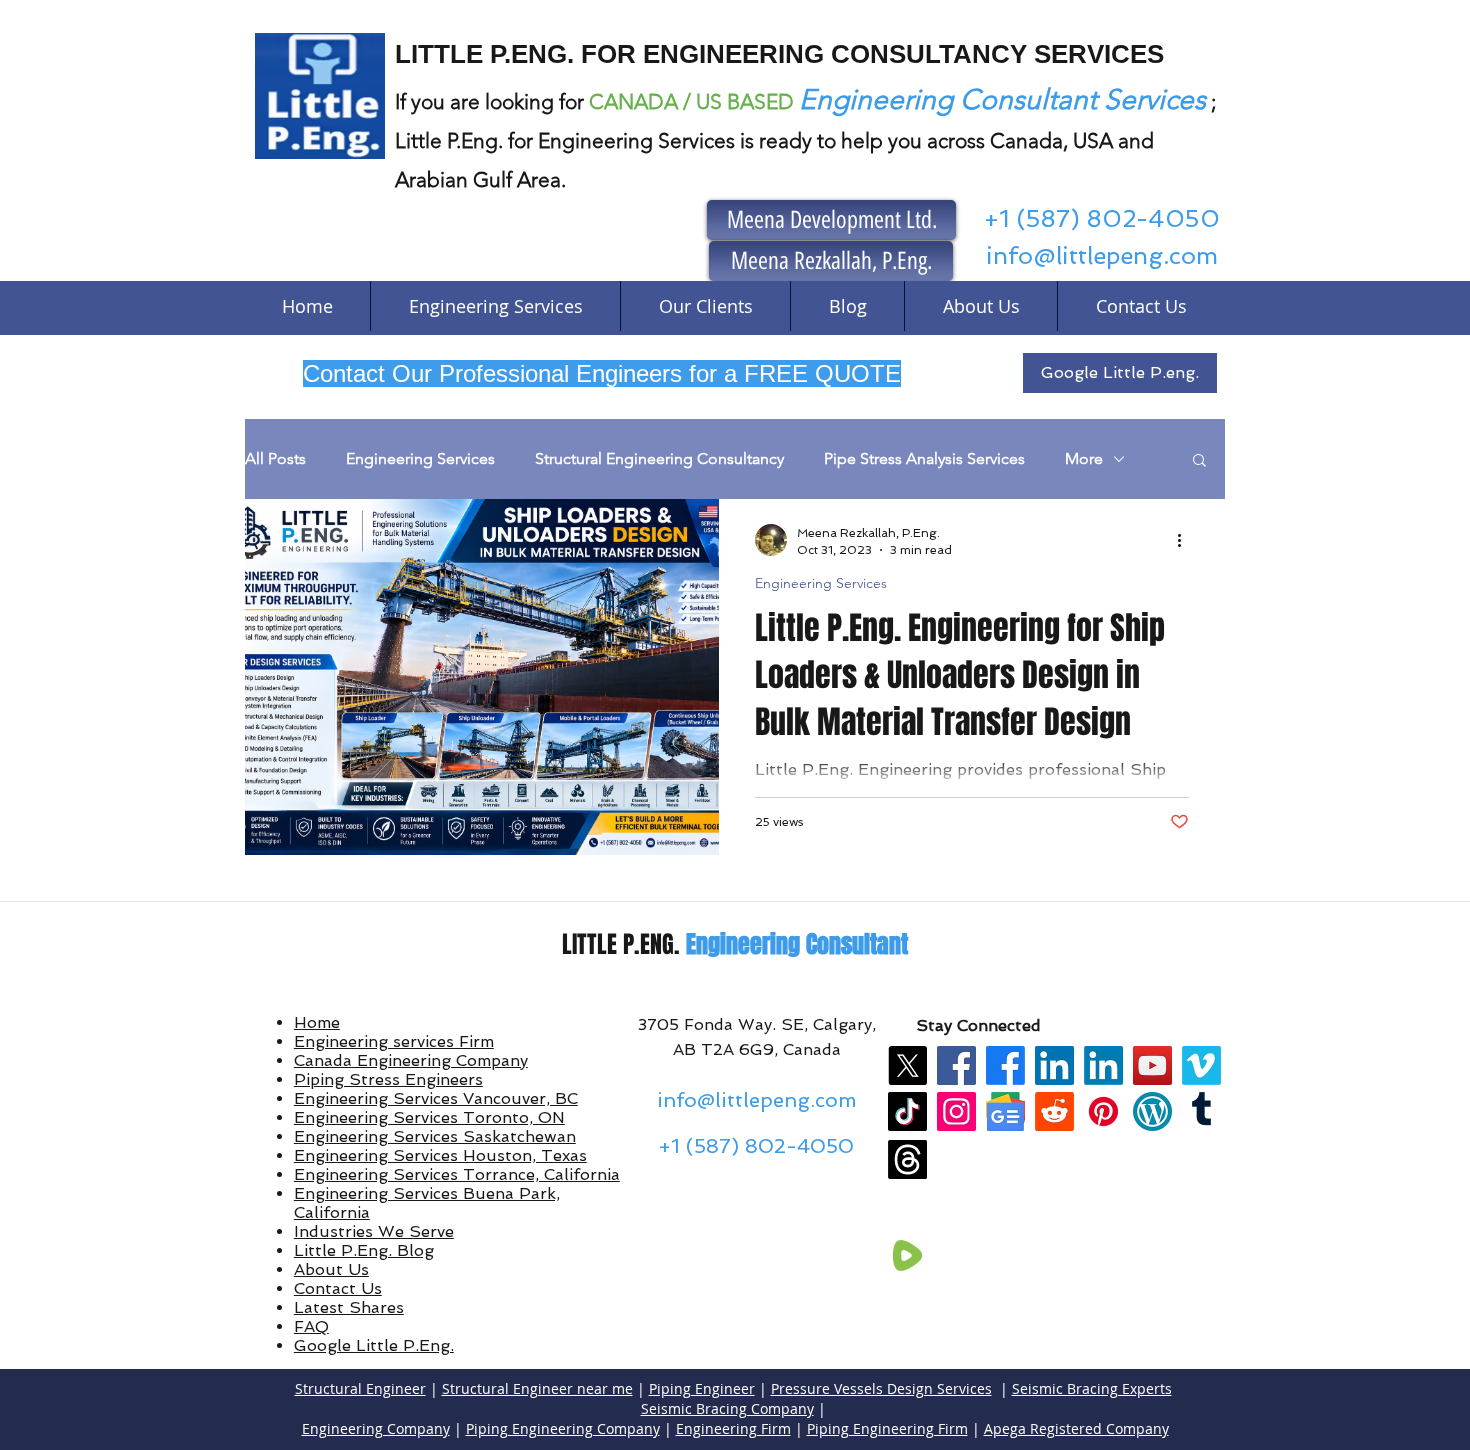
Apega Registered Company (1076, 1428)
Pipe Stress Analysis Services (924, 458)
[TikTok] (907, 1111)
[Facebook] (956, 1065)
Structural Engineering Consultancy (659, 458)
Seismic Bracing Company (727, 1408)
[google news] (1005, 1111)
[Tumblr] (1201, 1111)
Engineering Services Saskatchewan (435, 1136)
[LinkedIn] (1054, 1065)
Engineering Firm (733, 1428)
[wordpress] (1152, 1111)
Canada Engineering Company (411, 1060)
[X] (907, 1065)
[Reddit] (1054, 1111)
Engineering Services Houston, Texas (440, 1155)
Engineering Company (376, 1428)
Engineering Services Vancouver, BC (436, 1098)
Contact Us (338, 1288)
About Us (331, 1269)
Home (317, 1022)
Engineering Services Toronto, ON (429, 1117)
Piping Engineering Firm (887, 1428)
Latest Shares (349, 1307)
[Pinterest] (1103, 1111)
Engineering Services (420, 458)
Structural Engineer (360, 1388)
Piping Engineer (702, 1388)
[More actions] (1186, 540)
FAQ (311, 1326)
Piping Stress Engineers (388, 1079)
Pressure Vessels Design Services (881, 1388)
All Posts (275, 458)
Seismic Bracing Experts (1092, 1388)
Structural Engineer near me (537, 1388)
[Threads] (907, 1159)
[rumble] (907, 1255)
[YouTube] (1152, 1065)
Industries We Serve (374, 1231)
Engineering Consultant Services (1002, 99)
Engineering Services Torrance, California (457, 1174)
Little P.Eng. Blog (364, 1250)
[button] (1199, 461)
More (1084, 458)
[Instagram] (956, 1111)
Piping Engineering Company (563, 1428)
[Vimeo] (1201, 1065)
